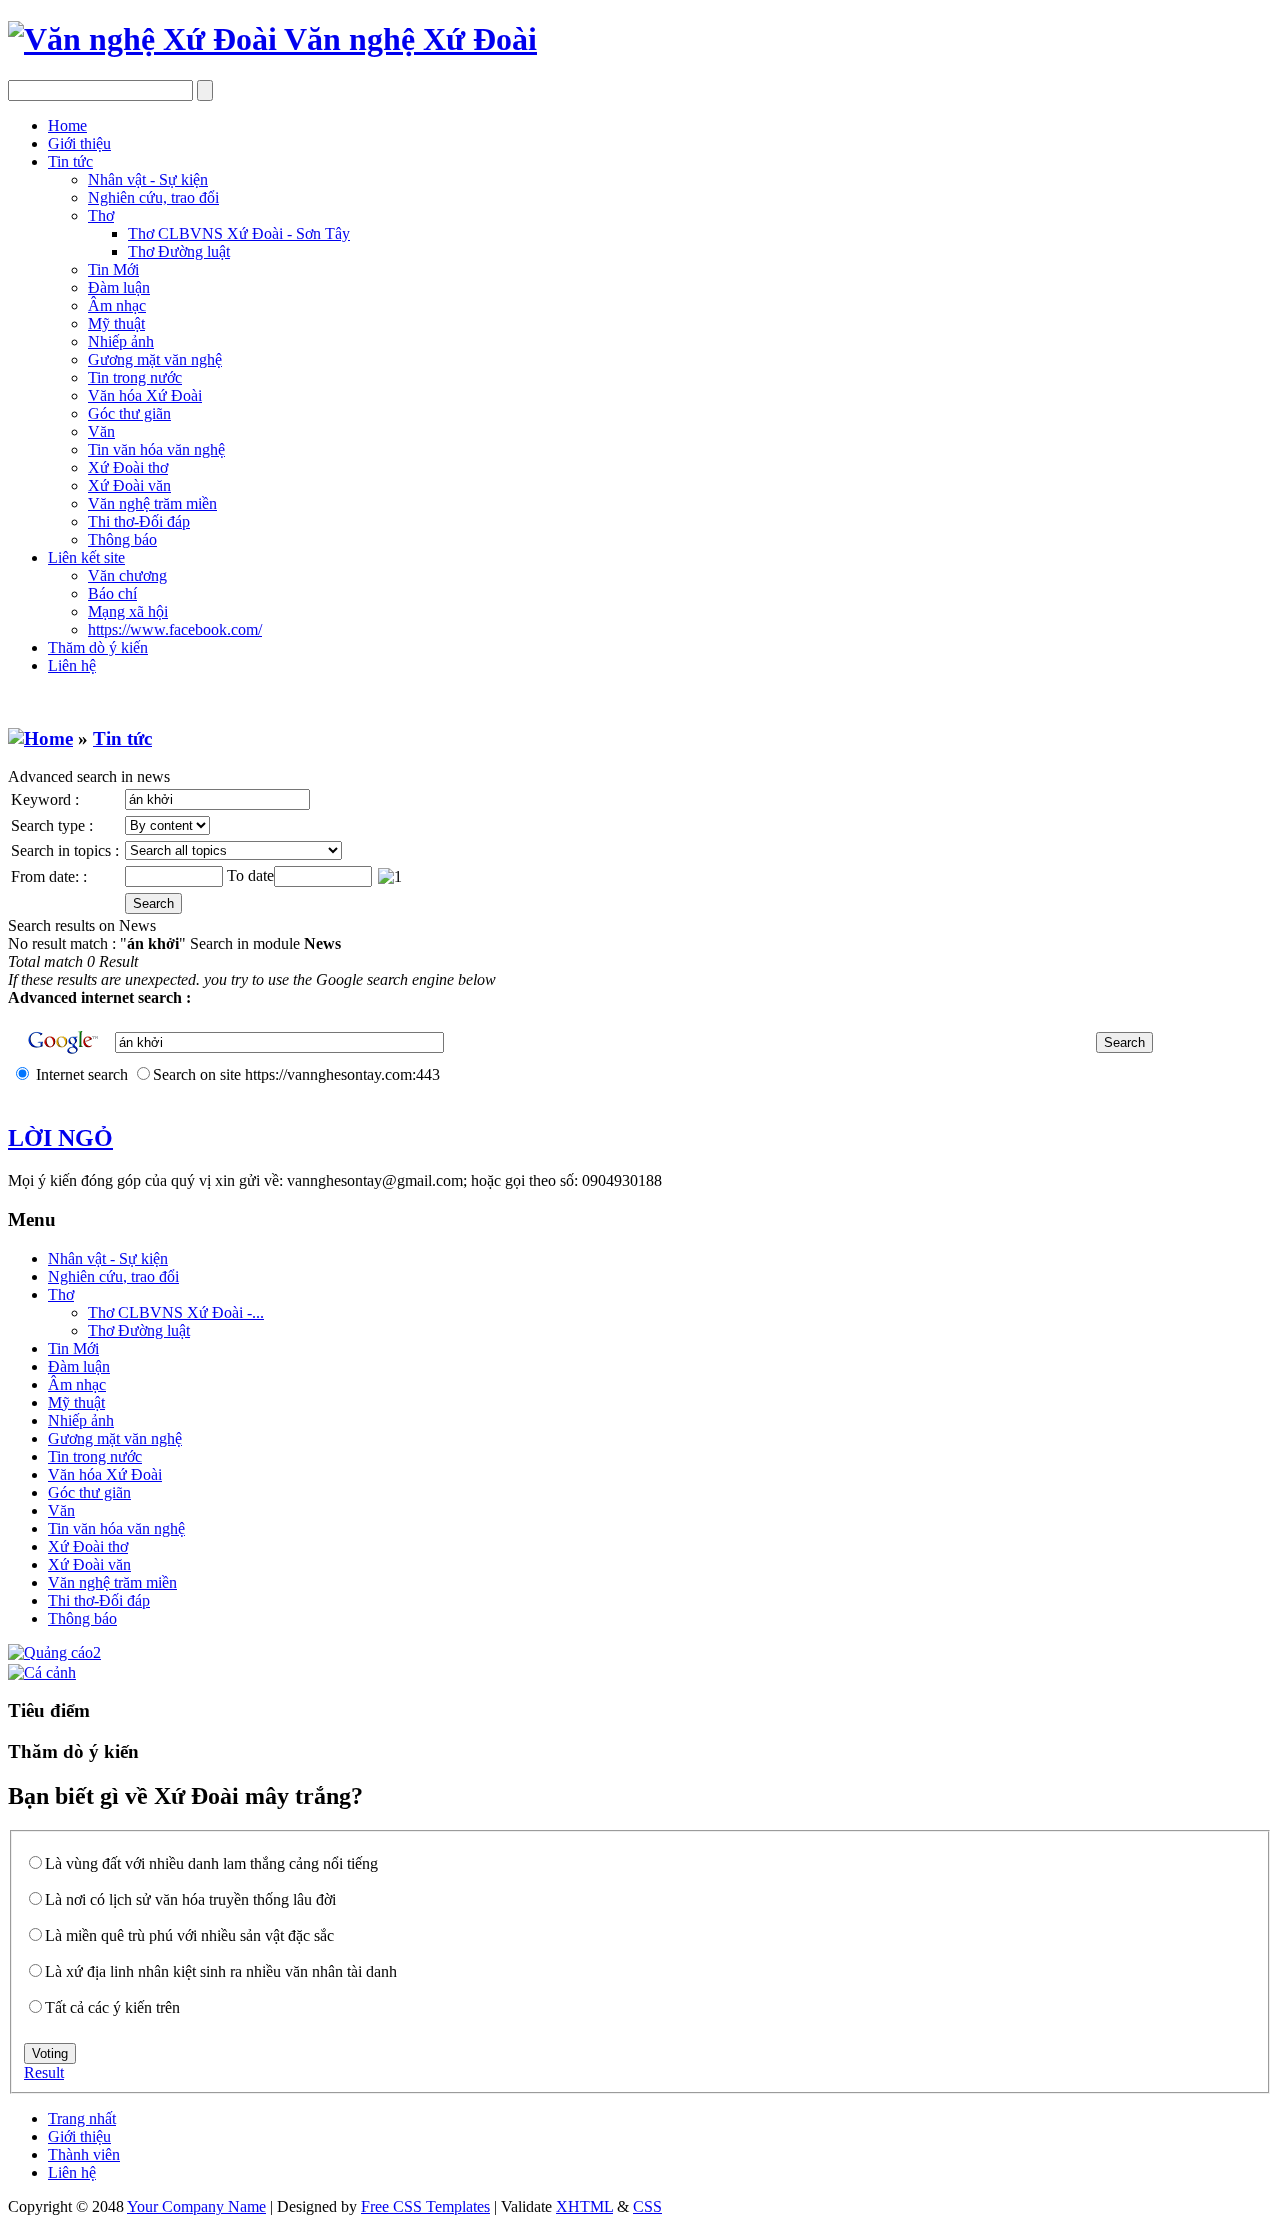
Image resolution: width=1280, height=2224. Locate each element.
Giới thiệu (79, 143)
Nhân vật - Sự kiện (148, 179)
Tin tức (70, 161)
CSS (647, 2206)
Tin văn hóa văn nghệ (156, 449)
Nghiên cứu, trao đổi (153, 197)
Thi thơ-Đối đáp (139, 521)
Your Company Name (196, 2206)
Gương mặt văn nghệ (155, 359)
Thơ (101, 215)
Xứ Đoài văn (129, 485)
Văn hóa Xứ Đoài (145, 395)
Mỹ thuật (116, 323)
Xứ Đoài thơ (128, 467)
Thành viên (84, 2154)
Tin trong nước (135, 377)
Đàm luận (119, 287)
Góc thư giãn (129, 413)
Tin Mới (113, 269)
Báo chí (112, 593)
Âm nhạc (117, 305)
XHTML (584, 2206)
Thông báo (122, 539)
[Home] (40, 738)
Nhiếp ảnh (121, 341)
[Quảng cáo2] (54, 1652)
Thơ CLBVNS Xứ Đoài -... (176, 1312)
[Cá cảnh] (42, 1672)
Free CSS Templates (425, 2206)
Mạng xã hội (128, 611)
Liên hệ (72, 665)
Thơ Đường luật (179, 251)
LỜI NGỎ (60, 1138)
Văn (101, 431)
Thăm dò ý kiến (98, 647)
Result (44, 2072)
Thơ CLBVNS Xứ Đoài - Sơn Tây (239, 233)
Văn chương (127, 575)
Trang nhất (82, 2118)
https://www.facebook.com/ (175, 629)
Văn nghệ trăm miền (152, 503)
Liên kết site (86, 557)
